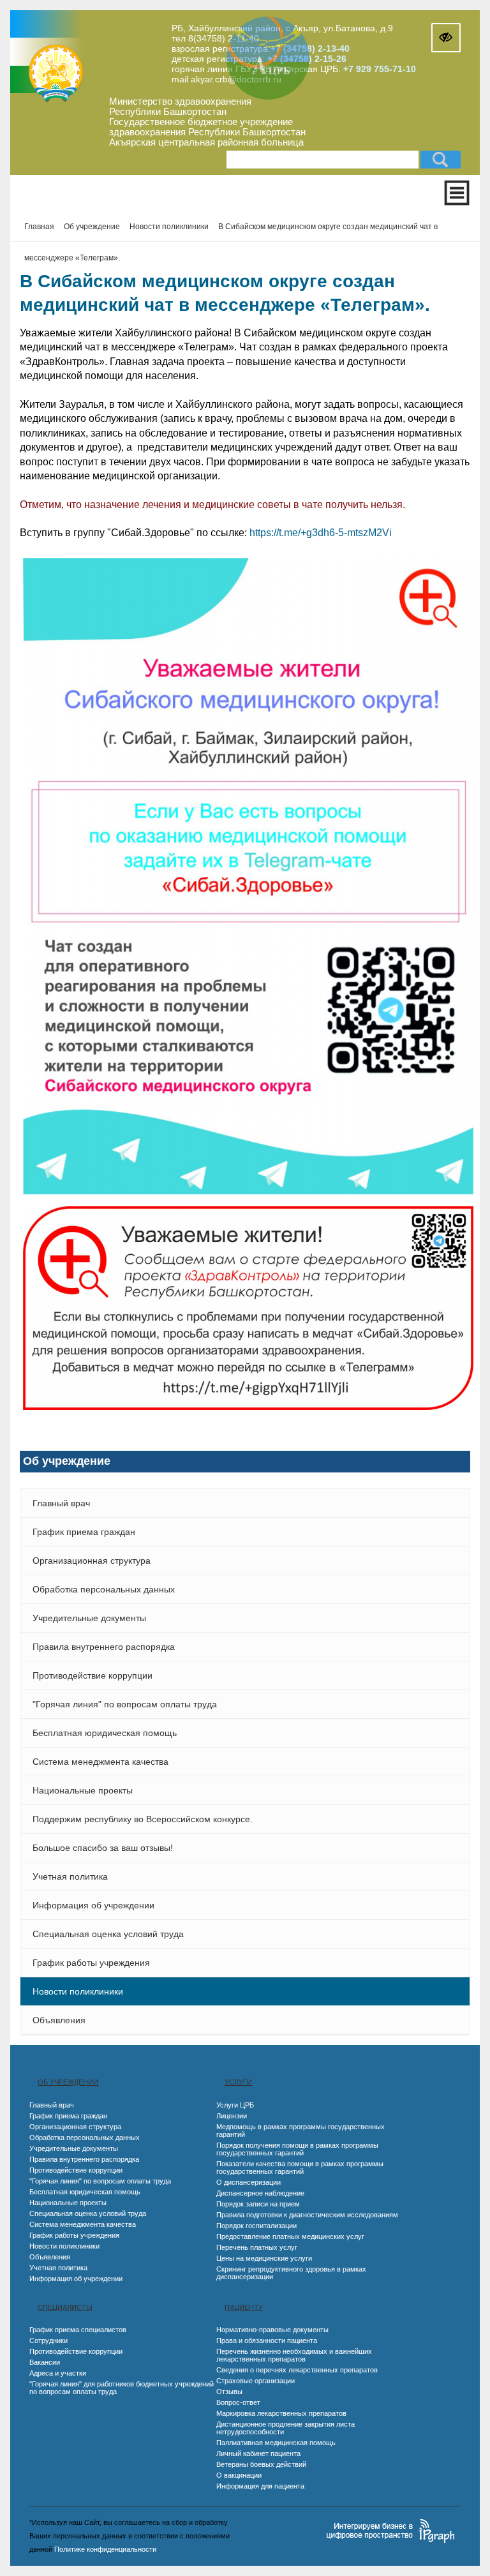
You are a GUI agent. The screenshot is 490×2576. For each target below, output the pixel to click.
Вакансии (45, 2362)
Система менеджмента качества (100, 1762)
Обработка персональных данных (104, 1589)
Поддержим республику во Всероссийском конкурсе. (143, 1819)
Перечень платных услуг (257, 2247)
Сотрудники (48, 2340)
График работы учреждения (91, 1963)
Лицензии (232, 2116)
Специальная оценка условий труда (108, 1934)
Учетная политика (70, 1876)
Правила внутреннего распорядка (104, 1647)
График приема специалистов (78, 2330)
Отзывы (229, 2392)
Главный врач (61, 1503)
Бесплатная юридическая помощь (105, 1733)
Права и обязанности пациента (267, 2340)
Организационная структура (92, 1561)
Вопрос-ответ (238, 2402)
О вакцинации (239, 2475)
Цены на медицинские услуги (264, 2258)
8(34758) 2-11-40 (224, 38)
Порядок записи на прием (258, 2204)
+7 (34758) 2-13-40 (310, 49)
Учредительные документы (89, 1618)
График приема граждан (84, 1532)
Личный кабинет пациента (258, 2453)
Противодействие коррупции (93, 1675)
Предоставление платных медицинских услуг (290, 2236)
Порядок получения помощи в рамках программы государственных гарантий (297, 2149)
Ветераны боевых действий (261, 2464)
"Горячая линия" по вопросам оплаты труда (125, 1704)
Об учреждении (68, 2082)
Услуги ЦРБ (235, 2105)
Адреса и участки (58, 2373)
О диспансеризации (249, 2182)
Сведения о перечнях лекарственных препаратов (297, 2370)
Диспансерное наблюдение (260, 2193)
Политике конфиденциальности (105, 2549)
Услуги (238, 2082)
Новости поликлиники (78, 1991)
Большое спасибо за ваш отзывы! (103, 1848)
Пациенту (244, 2307)
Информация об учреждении (93, 1905)
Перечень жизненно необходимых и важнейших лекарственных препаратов (294, 2355)
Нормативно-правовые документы (272, 2330)
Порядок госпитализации (256, 2226)
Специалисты (65, 2307)
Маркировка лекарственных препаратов (281, 2413)
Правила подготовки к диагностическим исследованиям (307, 2215)
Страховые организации (256, 2381)
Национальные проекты (83, 1790)
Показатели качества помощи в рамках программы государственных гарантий (300, 2168)
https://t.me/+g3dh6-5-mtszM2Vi (321, 533)
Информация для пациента (260, 2486)
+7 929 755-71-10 (380, 69)
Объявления (59, 2020)
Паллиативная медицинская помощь (276, 2443)
